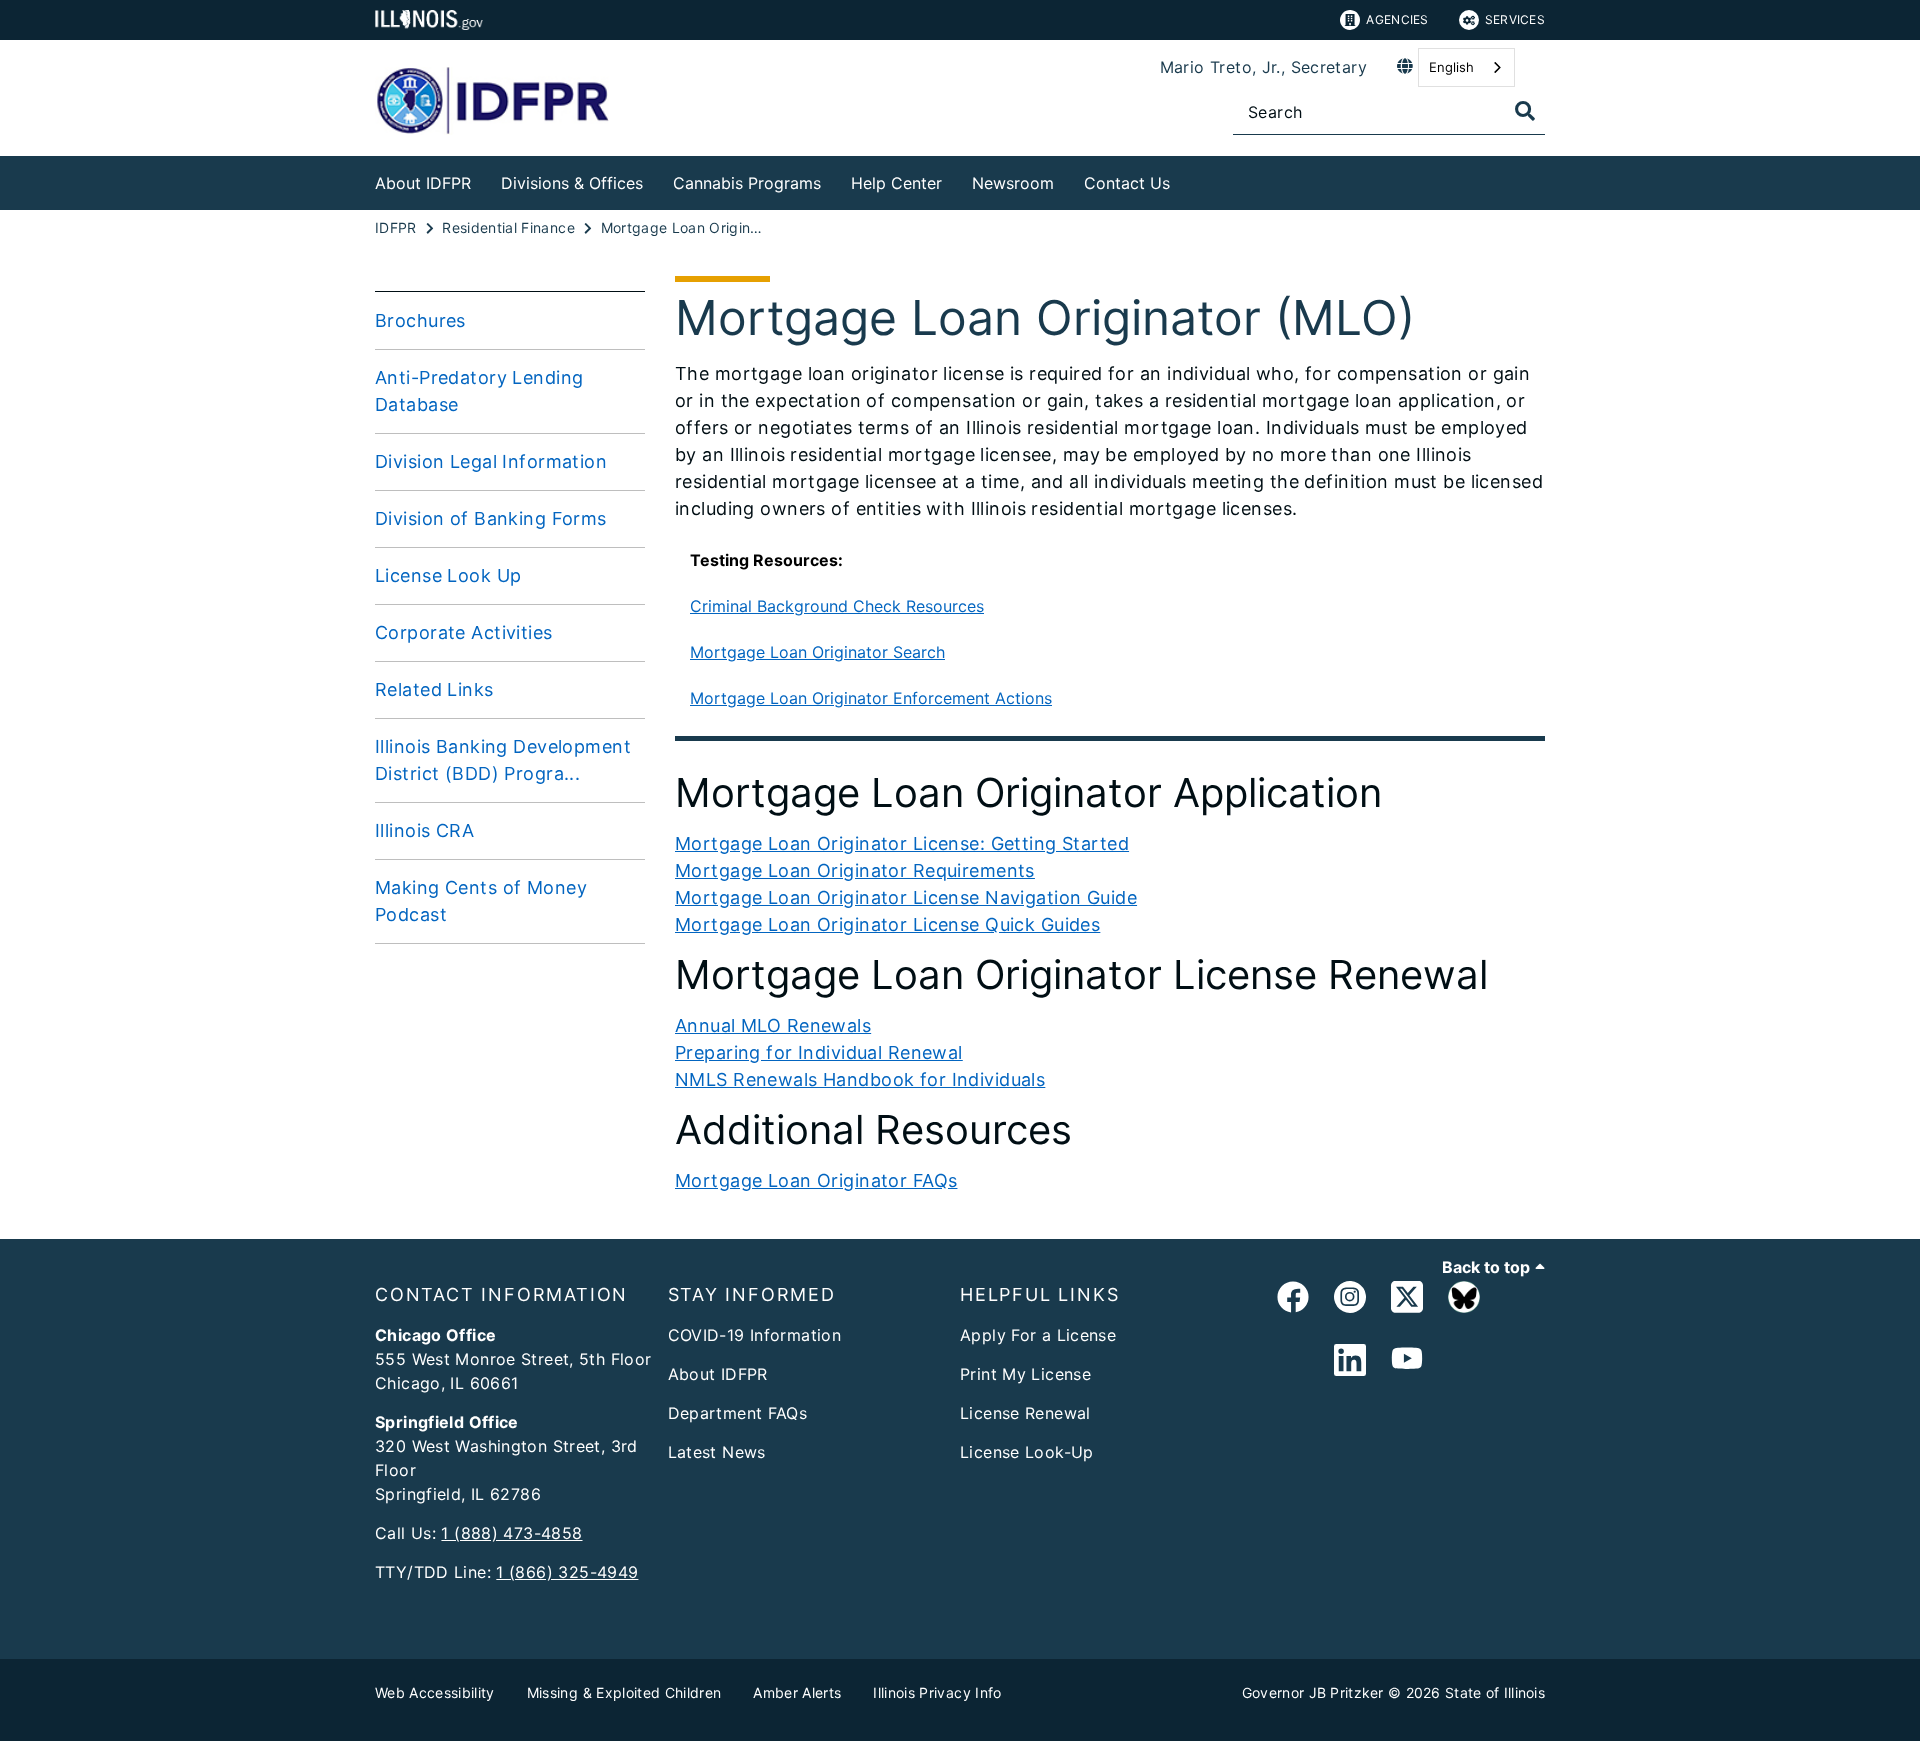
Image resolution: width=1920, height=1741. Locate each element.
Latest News (717, 1452)
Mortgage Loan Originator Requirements (855, 870)
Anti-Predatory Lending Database (479, 391)
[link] (1293, 1300)
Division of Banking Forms (491, 518)
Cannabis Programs (747, 183)
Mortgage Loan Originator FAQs (816, 1180)
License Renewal (1025, 1413)
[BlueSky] (1464, 1300)
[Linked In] (1350, 1361)
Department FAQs (738, 1413)
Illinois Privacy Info (937, 1692)
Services (1515, 19)
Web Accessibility (435, 1692)
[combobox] (1466, 67)
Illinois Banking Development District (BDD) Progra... (503, 760)
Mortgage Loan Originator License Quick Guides (887, 924)
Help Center (896, 183)
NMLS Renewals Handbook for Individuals (860, 1079)
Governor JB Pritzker (1313, 1692)
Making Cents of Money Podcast (481, 901)
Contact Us (1127, 183)
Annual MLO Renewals (773, 1025)
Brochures (420, 320)
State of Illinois (1495, 1692)
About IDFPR (423, 183)
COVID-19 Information (755, 1335)
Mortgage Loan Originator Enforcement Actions (871, 698)
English (1451, 67)
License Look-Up (1027, 1452)
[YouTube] (1407, 1361)
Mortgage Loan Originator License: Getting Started (902, 843)
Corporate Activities (464, 632)
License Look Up (448, 575)
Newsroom (1013, 183)
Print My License (1025, 1374)
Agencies (1397, 19)
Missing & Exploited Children (624, 1692)
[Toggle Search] (1525, 111)
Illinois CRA (424, 830)
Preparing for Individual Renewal (819, 1052)
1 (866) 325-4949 (567, 1572)
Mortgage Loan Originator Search (817, 652)
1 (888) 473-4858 (511, 1533)
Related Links (434, 689)
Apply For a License (1038, 1335)
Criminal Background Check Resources (837, 606)
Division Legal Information (491, 461)
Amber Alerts (797, 1692)
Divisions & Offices (572, 183)
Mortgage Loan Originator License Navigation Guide (906, 897)
